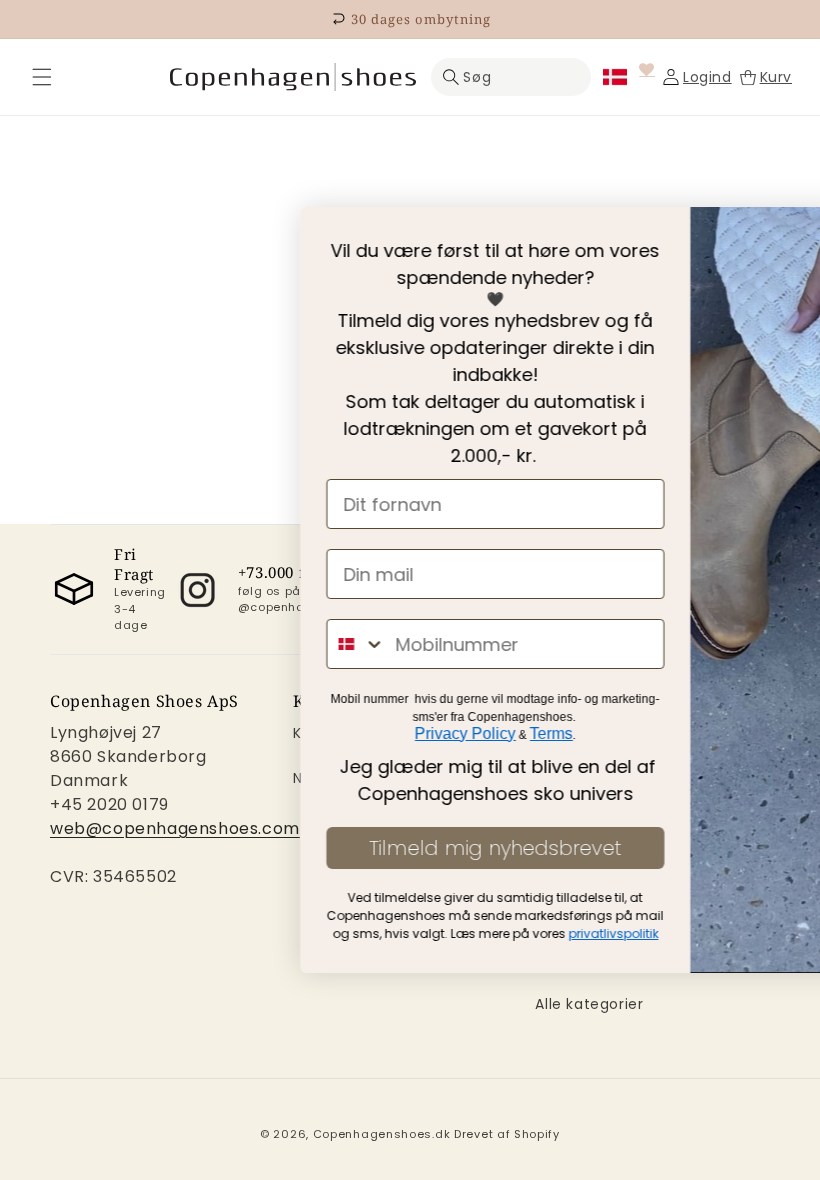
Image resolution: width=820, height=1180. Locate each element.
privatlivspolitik (370, 933)
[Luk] (42, 77)
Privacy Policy (222, 733)
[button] (42, 77)
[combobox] (113, 644)
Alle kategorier (589, 1004)
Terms (308, 733)
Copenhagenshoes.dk (382, 1134)
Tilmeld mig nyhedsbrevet (252, 848)
